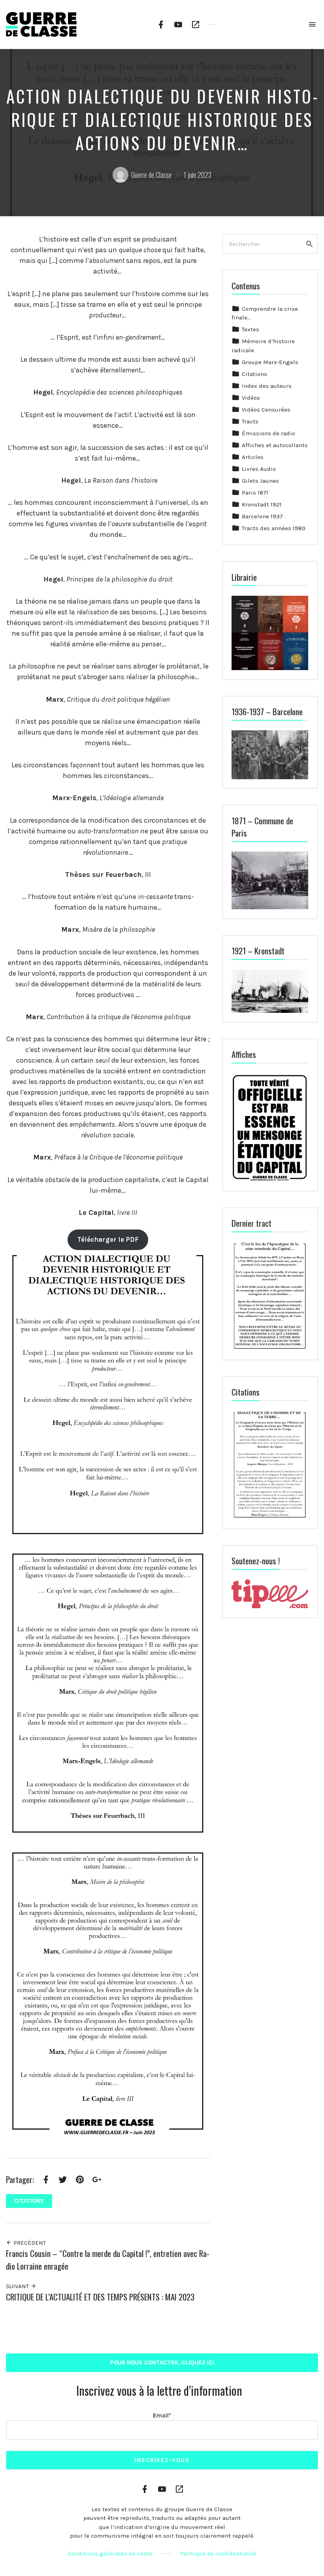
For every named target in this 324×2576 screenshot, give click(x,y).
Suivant (18, 2286)
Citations (29, 2201)
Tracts (250, 421)
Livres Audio (259, 469)
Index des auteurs (267, 386)
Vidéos (251, 398)
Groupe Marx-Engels (270, 362)
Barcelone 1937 (262, 516)
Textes (251, 329)
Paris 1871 (255, 493)
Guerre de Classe (151, 175)
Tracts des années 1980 (274, 528)
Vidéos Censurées (266, 410)
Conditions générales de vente (110, 2553)
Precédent (29, 2243)
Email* (162, 2415)
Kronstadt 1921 (262, 504)
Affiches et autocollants (275, 445)
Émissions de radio (268, 433)
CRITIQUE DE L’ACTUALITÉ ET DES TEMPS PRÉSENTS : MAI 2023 (100, 2297)
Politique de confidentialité (218, 2553)
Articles (253, 457)
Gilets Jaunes (260, 481)
